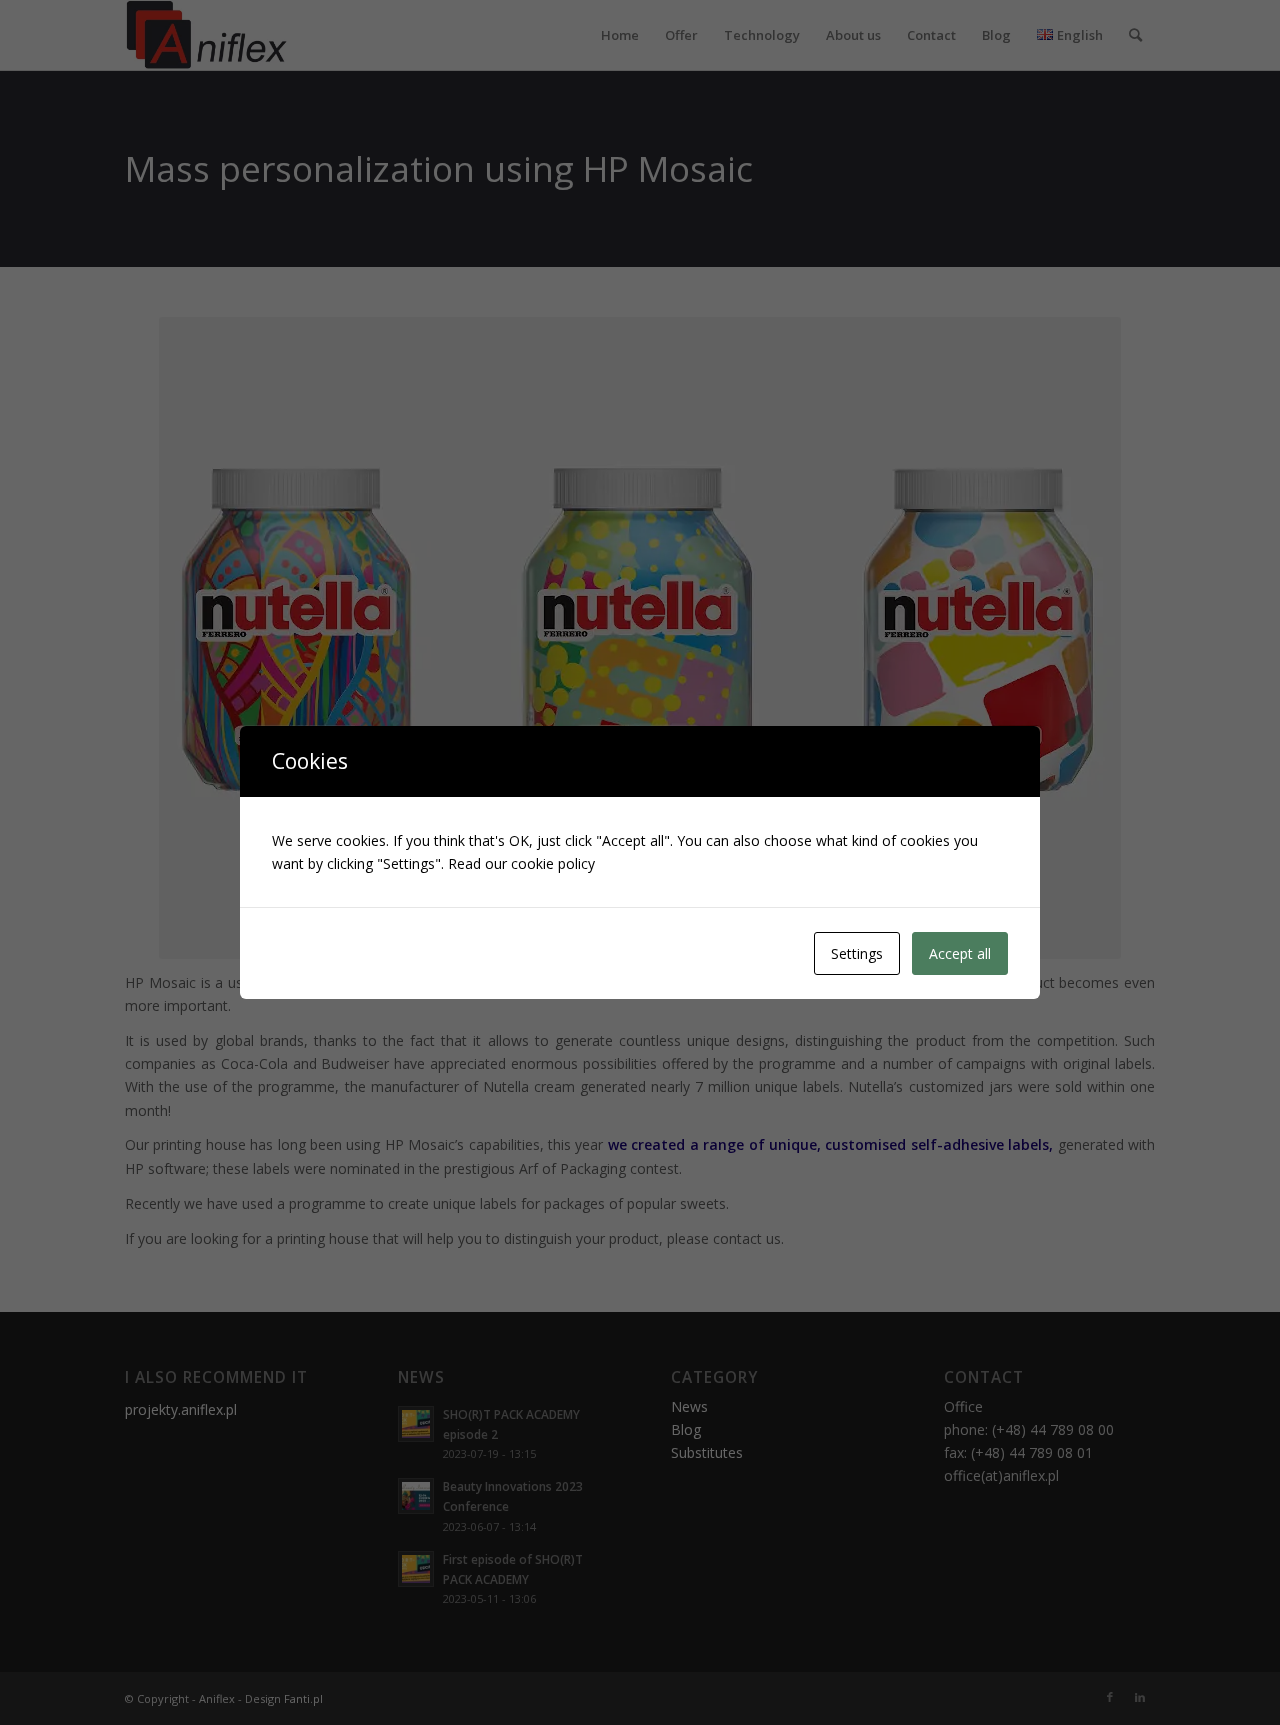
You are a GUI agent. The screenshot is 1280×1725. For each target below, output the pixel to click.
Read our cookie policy (521, 863)
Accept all (960, 953)
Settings (857, 953)
